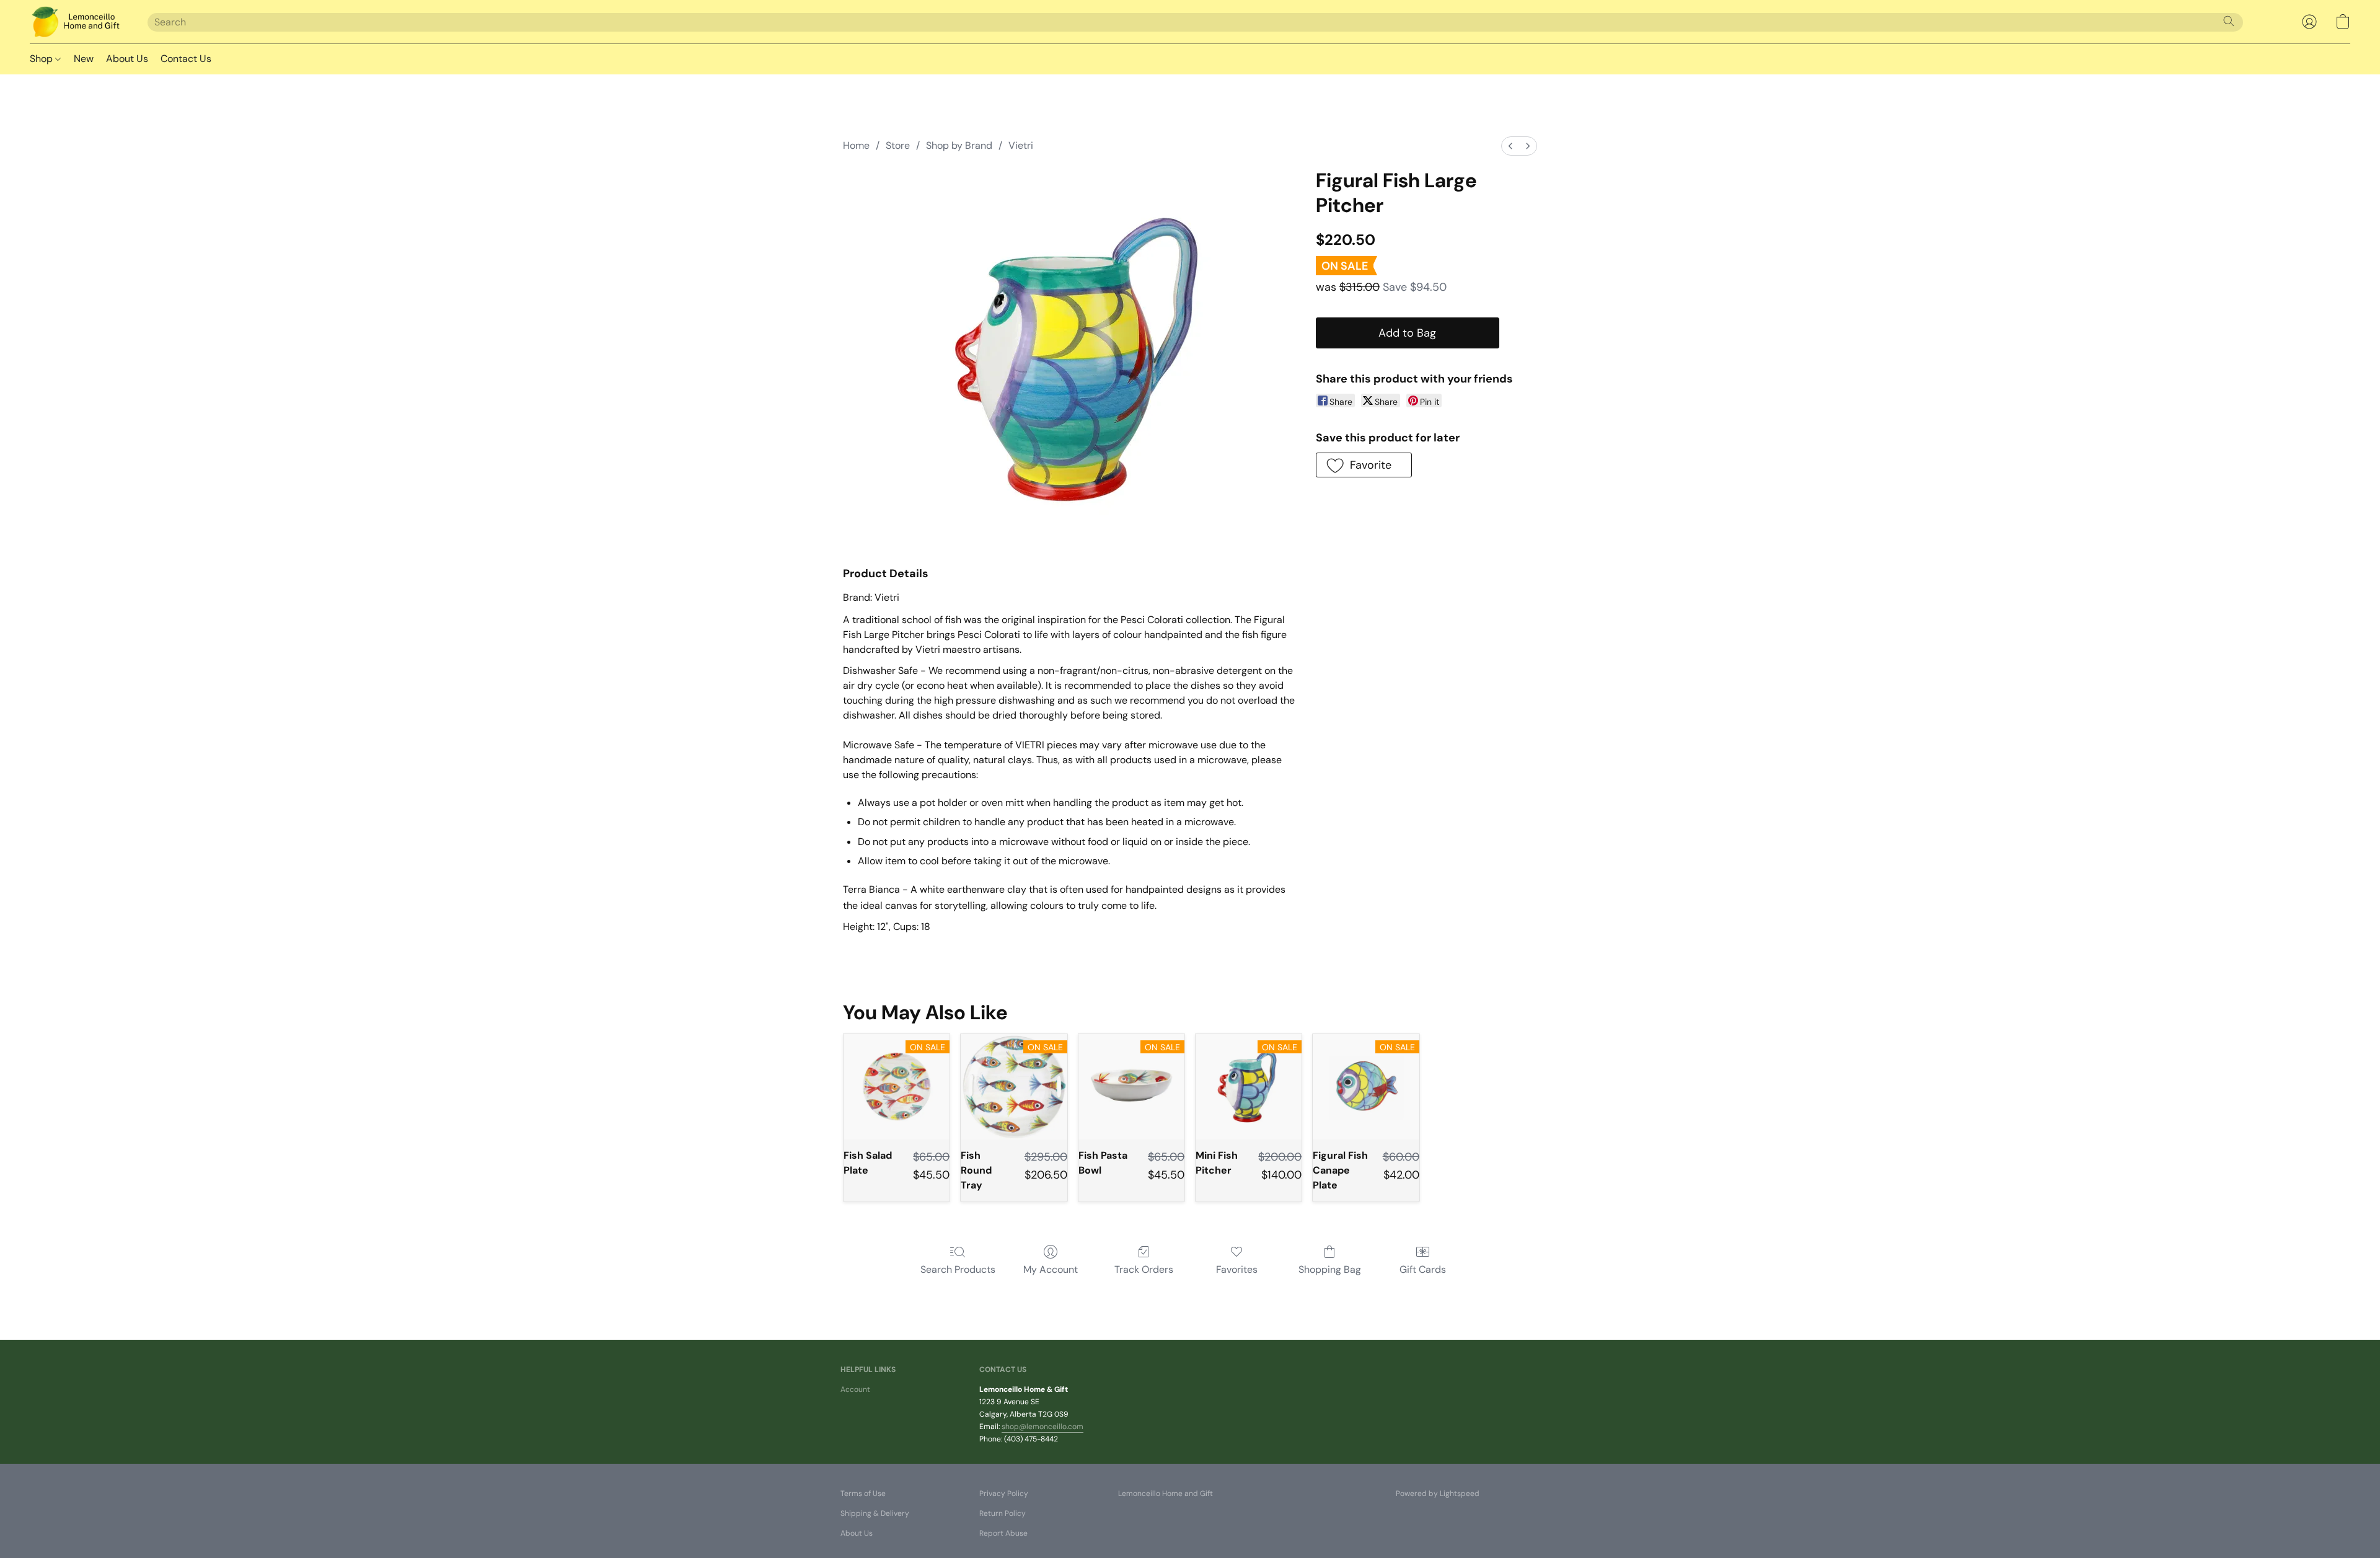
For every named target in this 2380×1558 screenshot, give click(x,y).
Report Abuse (1003, 1533)
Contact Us (186, 59)
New (84, 59)
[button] (76, 22)
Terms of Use (863, 1494)
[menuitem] (1510, 146)
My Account (1051, 1269)
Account (855, 1389)
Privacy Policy (1004, 1494)
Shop (42, 59)
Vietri (1021, 145)
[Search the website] (2229, 21)
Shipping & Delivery (875, 1513)
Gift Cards (1423, 1269)
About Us (127, 59)
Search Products (958, 1269)
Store (898, 145)
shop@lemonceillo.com (1042, 1427)
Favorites (1237, 1269)
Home (856, 145)
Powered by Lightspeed (1438, 1494)
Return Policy (1003, 1513)
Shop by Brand (959, 145)
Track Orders (1144, 1269)
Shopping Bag (1330, 1269)
